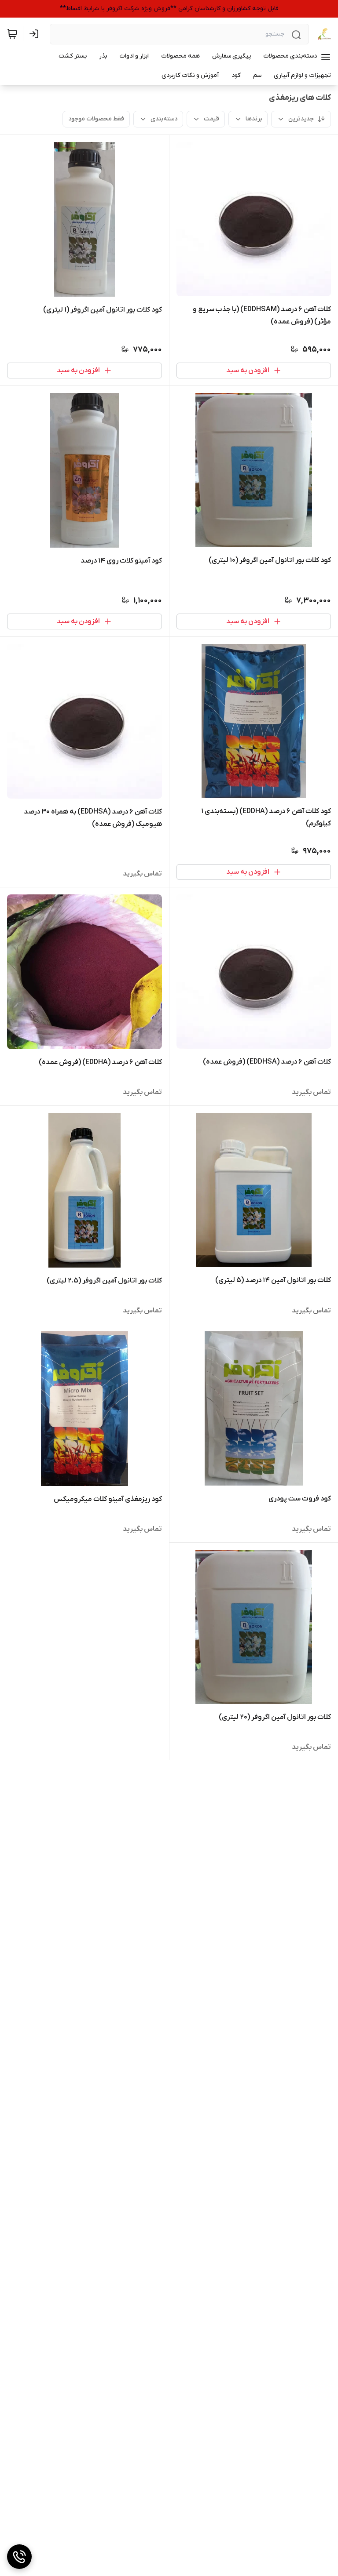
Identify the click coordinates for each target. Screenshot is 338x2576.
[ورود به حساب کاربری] (36, 34)
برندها (254, 119)
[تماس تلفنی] (19, 2557)
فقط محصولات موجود (96, 119)
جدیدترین (301, 119)
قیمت (211, 119)
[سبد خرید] (12, 34)
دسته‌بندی (164, 119)
